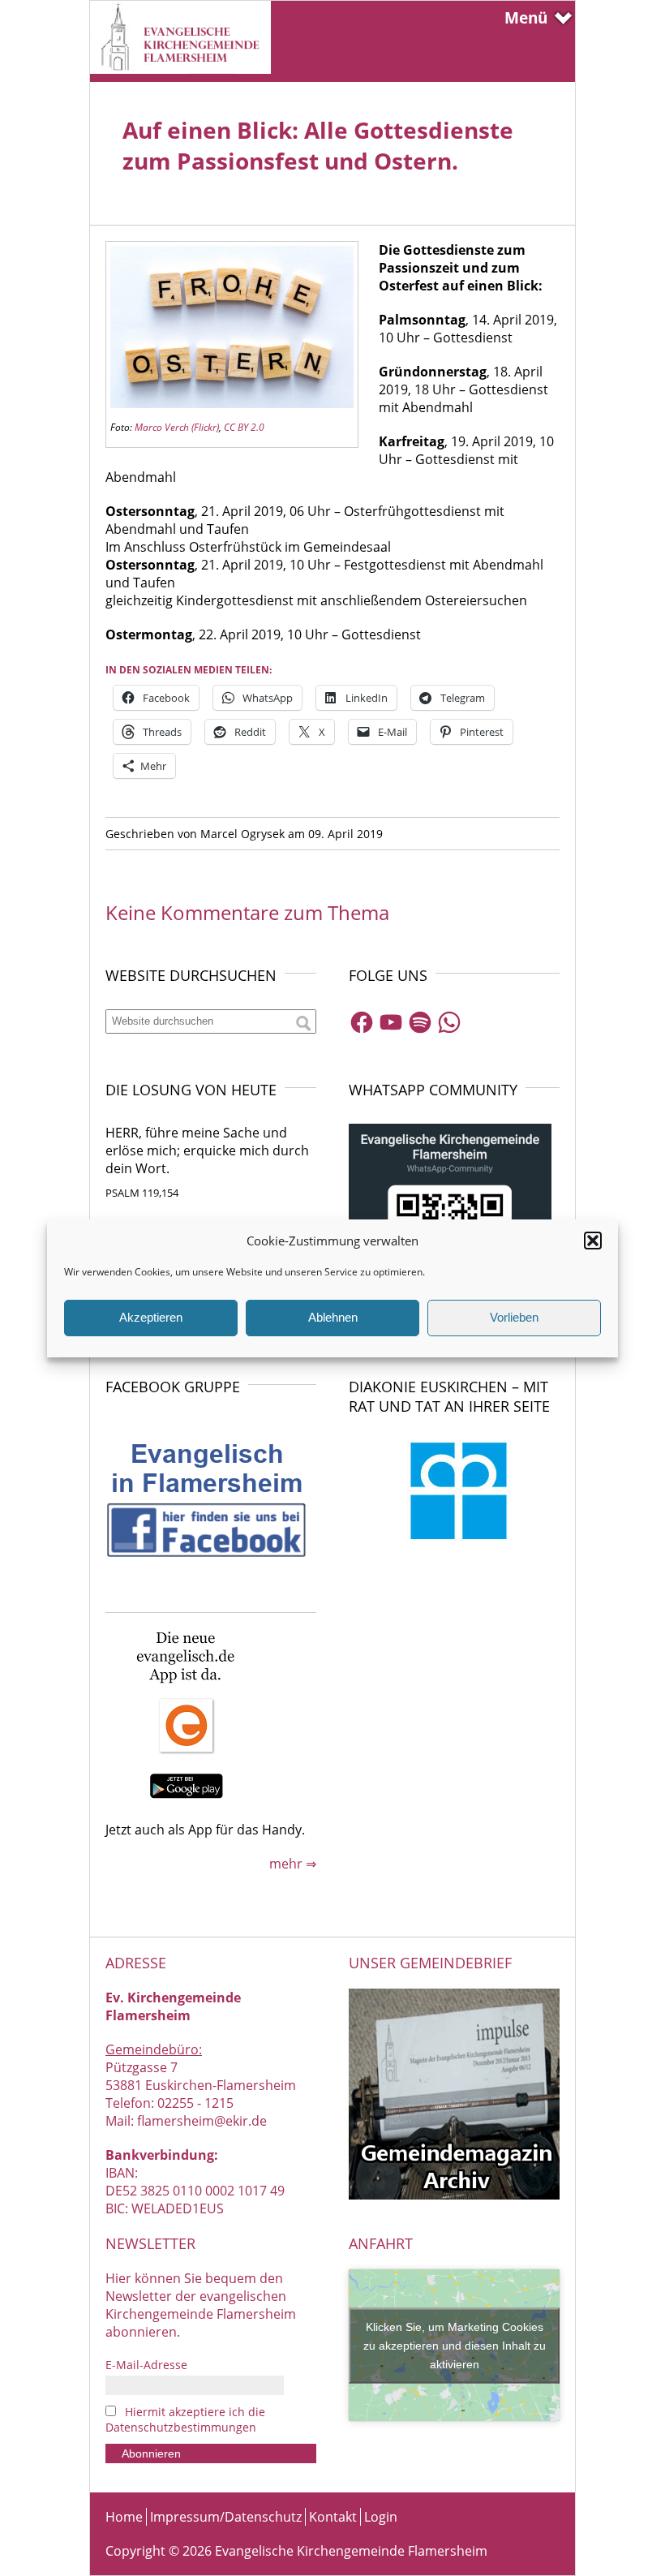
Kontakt (333, 2517)
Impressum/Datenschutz (226, 2517)
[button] (593, 1241)
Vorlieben (514, 1317)
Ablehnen (333, 1317)
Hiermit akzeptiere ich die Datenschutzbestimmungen (185, 2419)
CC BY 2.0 (244, 427)
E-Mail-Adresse (146, 2365)
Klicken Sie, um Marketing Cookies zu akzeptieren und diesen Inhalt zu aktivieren (455, 2345)
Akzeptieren (151, 1317)
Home (124, 2517)
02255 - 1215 (195, 2103)
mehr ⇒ (293, 1864)
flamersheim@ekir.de (202, 2121)
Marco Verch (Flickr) (177, 427)
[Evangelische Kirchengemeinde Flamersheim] (180, 69)
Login (381, 2517)
